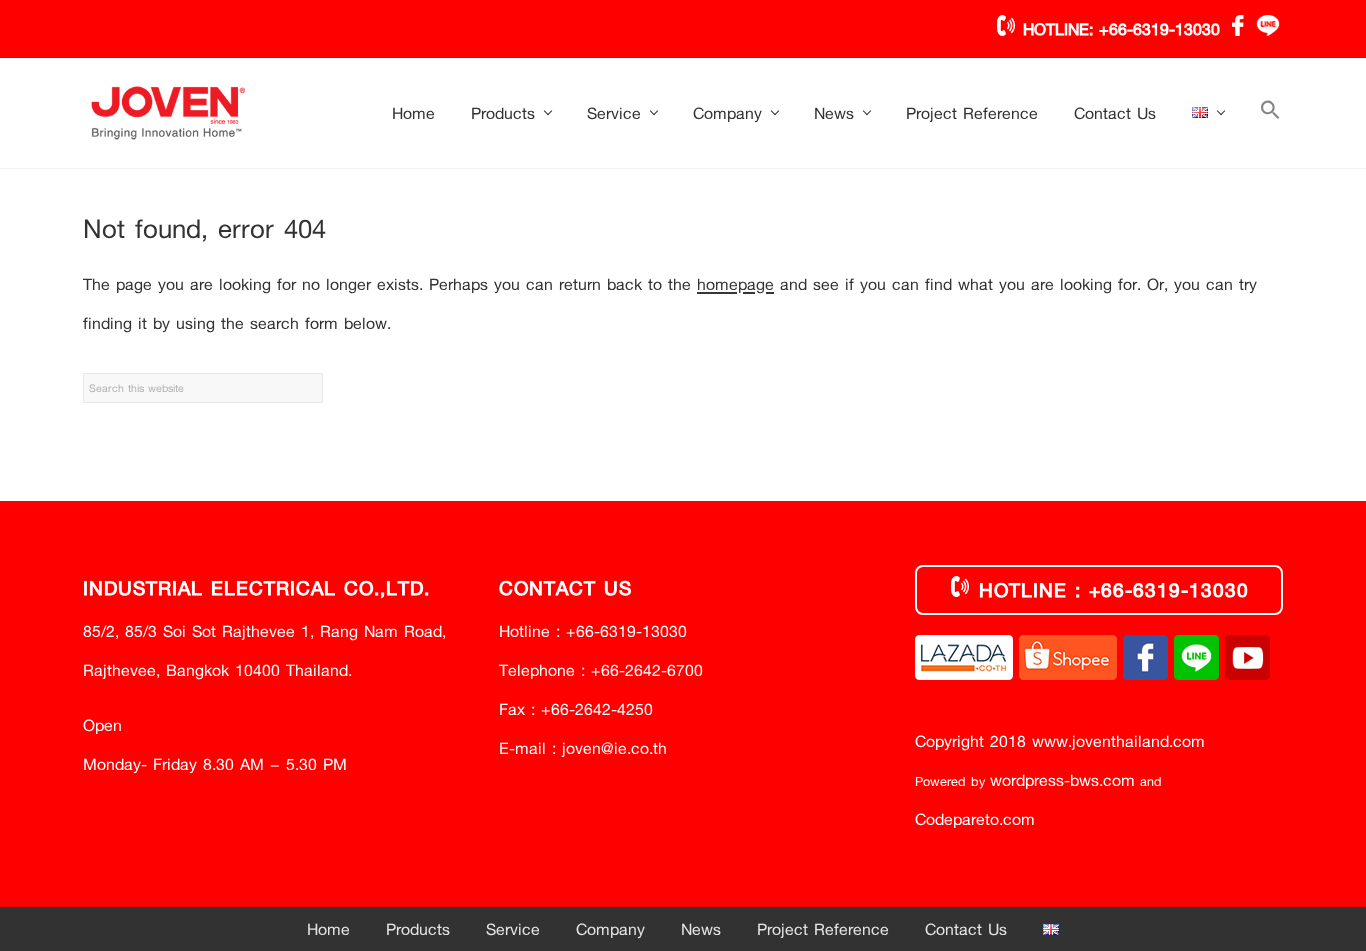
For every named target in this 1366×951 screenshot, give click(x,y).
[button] (1270, 113)
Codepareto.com (975, 818)
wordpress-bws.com (1062, 779)
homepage (735, 283)
